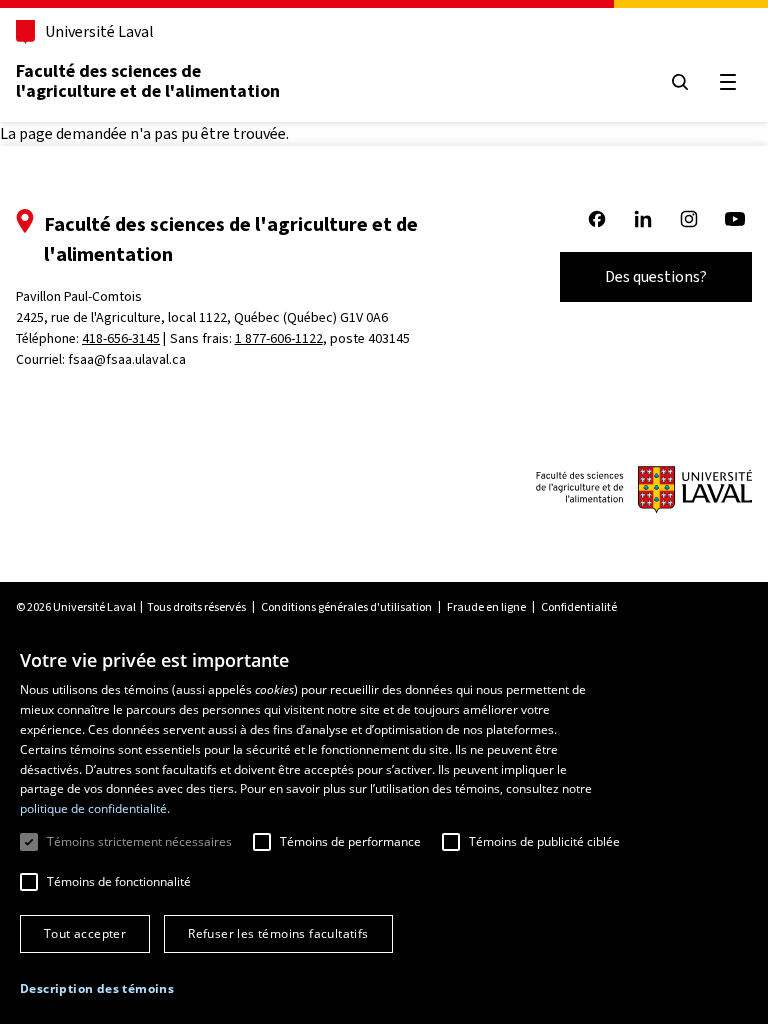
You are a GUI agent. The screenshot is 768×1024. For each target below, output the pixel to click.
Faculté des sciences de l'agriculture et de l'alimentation (148, 81)
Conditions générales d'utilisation (346, 607)
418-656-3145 (121, 338)
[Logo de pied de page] (644, 492)
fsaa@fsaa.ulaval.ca (127, 359)
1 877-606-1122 (279, 338)
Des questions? (656, 276)
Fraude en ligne (486, 607)
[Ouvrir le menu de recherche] (680, 82)
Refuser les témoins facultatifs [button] (278, 933)
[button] (97, 989)
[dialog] (384, 827)
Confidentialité (579, 607)
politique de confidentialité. (95, 808)
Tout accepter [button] (85, 933)
